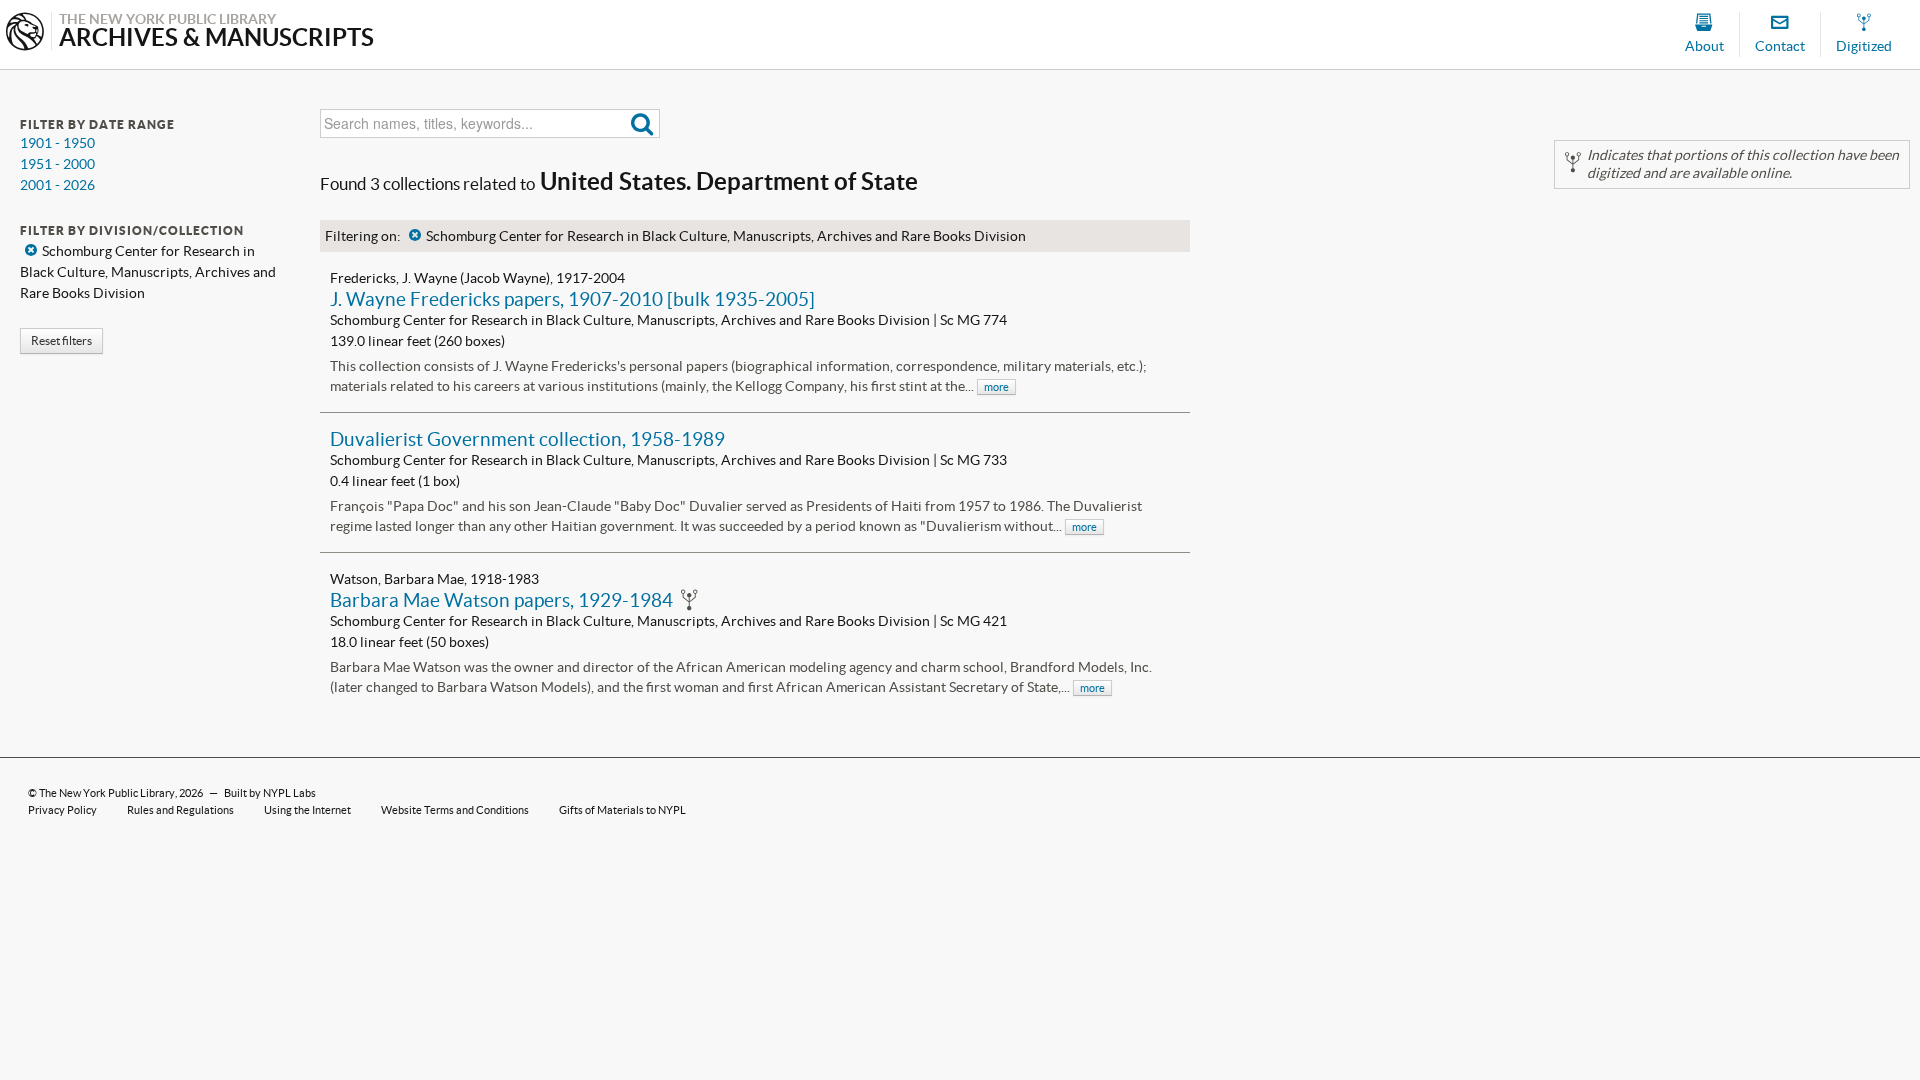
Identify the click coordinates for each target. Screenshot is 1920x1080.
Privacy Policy (62, 810)
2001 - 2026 (57, 185)
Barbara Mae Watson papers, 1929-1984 (501, 600)
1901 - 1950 (57, 143)
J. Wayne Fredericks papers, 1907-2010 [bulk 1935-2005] (572, 299)
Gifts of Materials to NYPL (622, 810)
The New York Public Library (107, 793)
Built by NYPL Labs (270, 793)
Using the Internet (307, 810)
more (996, 387)
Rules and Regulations (180, 810)
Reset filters (61, 340)
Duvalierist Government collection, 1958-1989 (527, 439)
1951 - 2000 (57, 164)
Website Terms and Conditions (455, 810)
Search (642, 123)
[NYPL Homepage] (25, 33)
